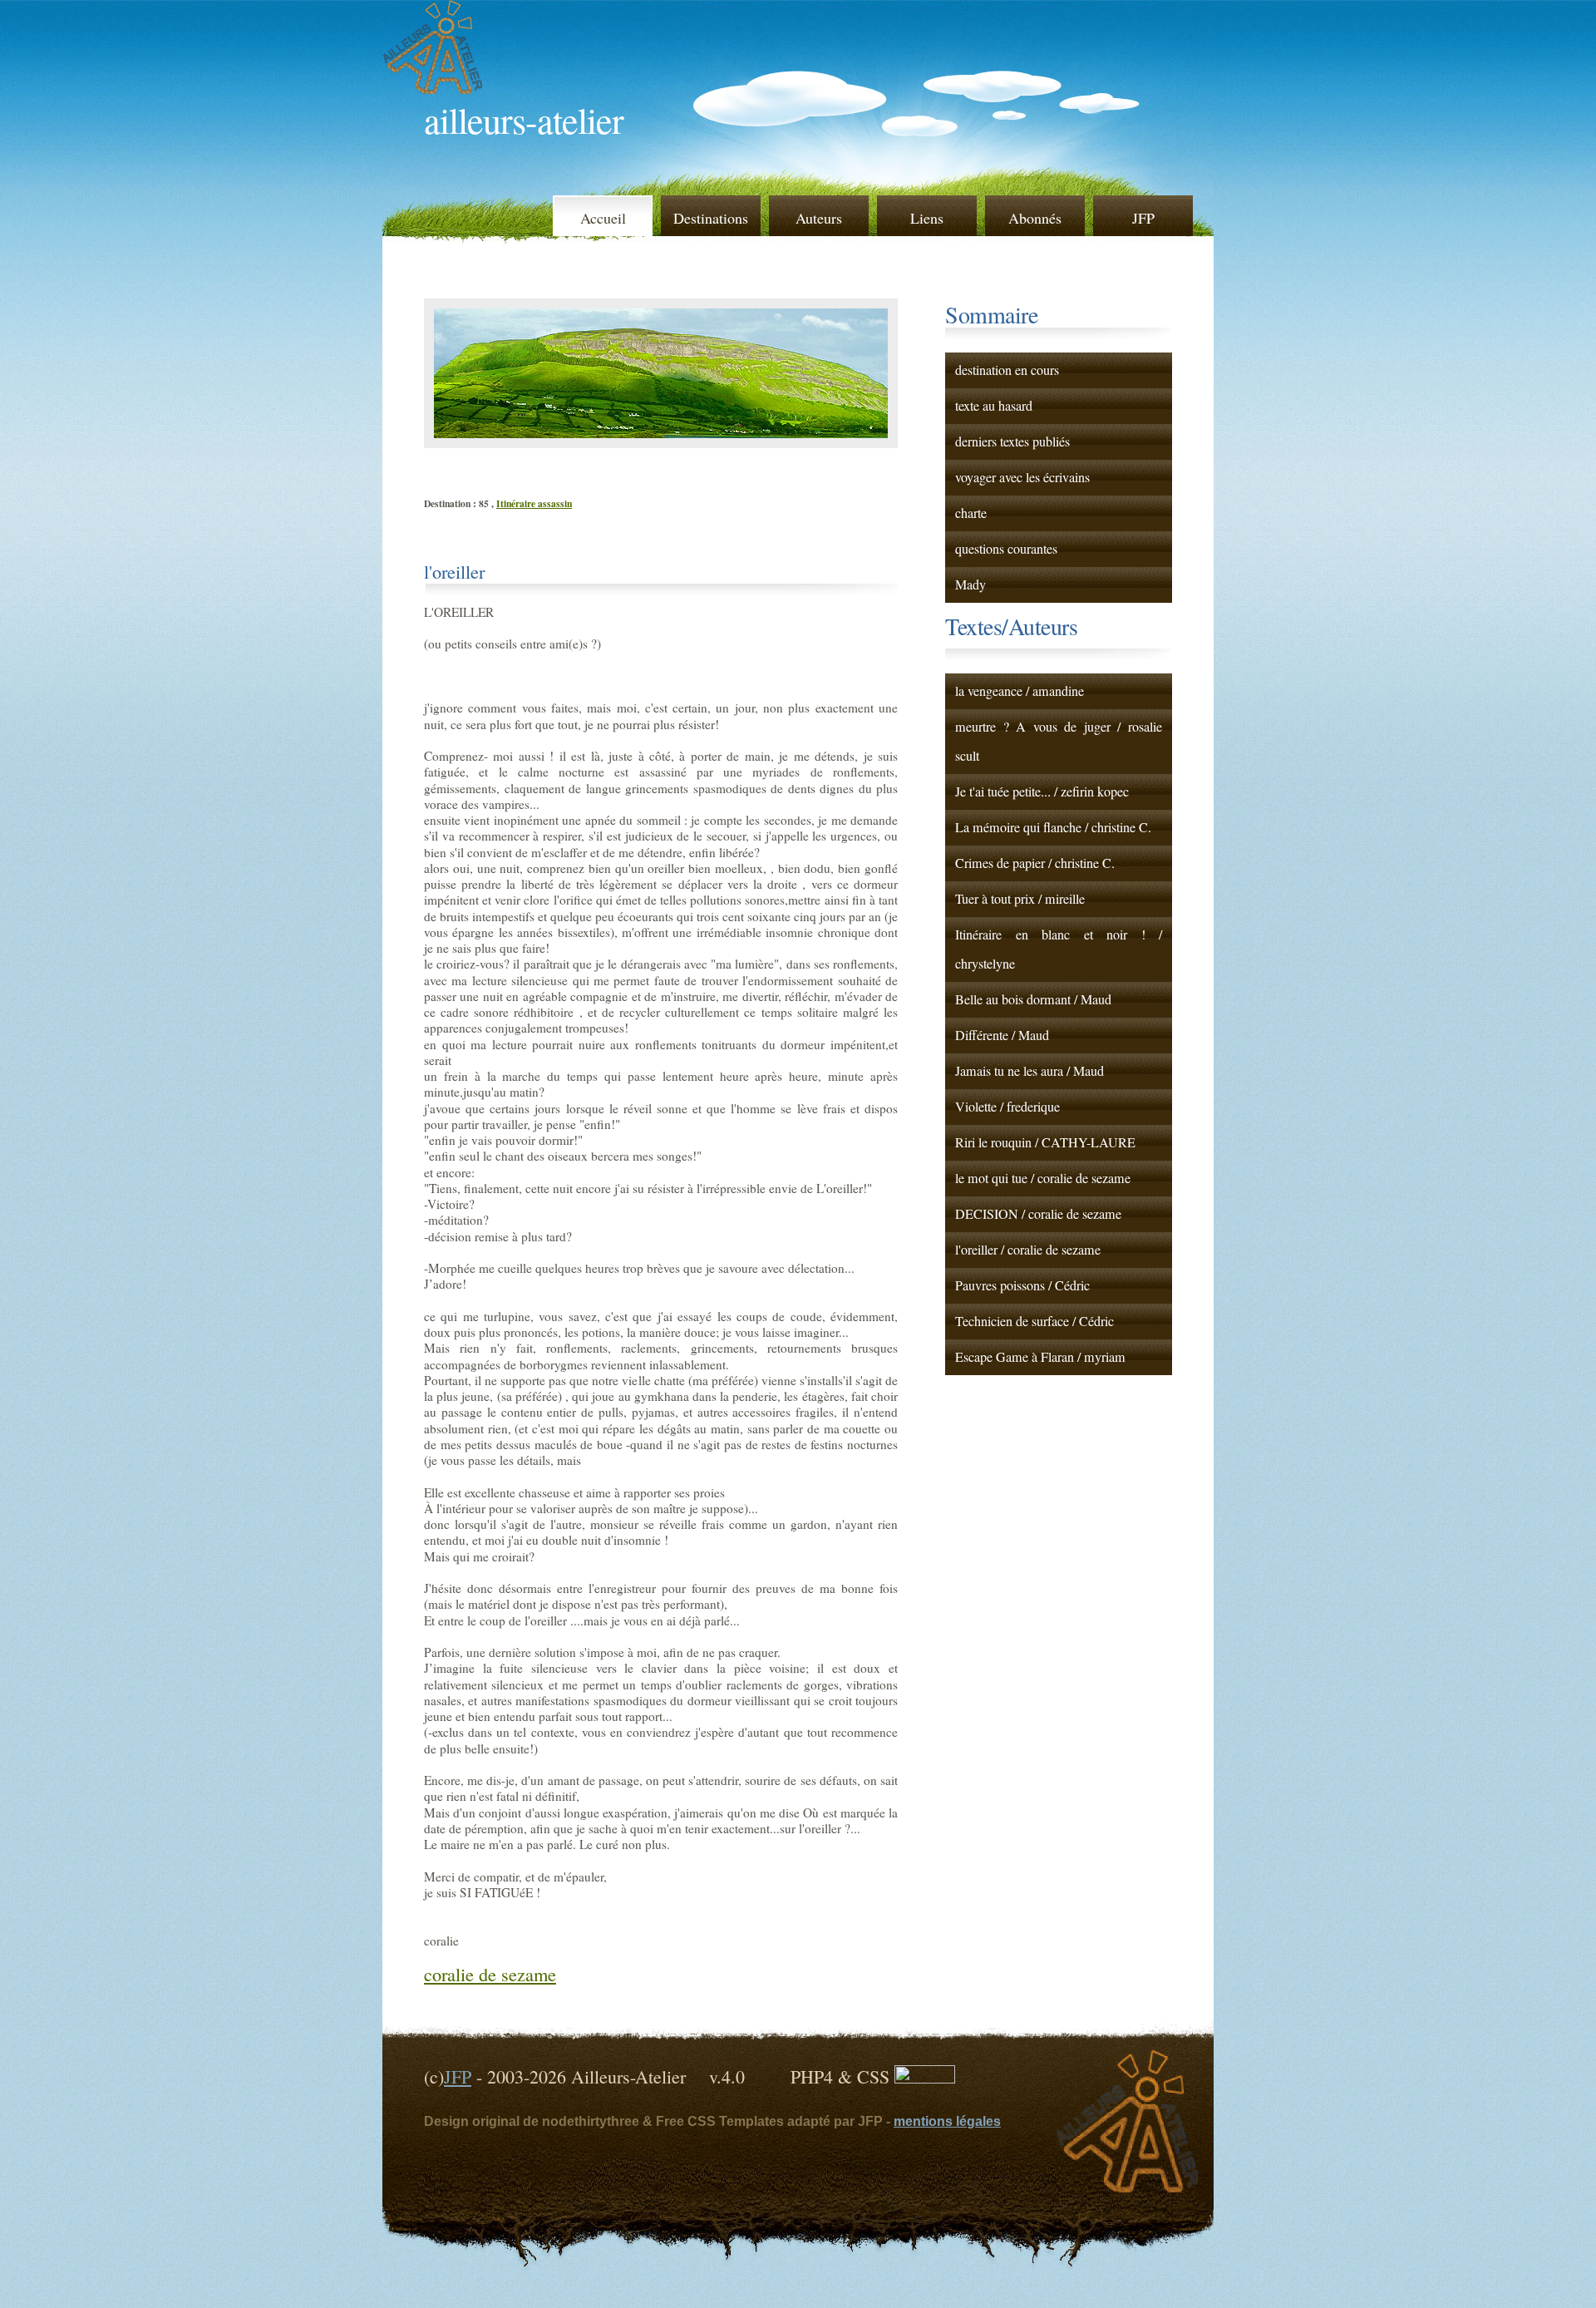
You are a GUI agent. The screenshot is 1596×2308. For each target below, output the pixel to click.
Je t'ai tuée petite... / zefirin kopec (1042, 792)
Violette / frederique (1007, 1107)
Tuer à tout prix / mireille (1020, 899)
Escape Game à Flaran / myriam (1040, 1357)
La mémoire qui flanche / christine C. (1053, 827)
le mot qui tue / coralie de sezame (1043, 1178)
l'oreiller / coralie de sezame (1028, 1250)
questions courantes (1006, 549)
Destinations (711, 218)
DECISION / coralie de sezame (1038, 1214)
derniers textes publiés (1012, 441)
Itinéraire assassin (534, 503)
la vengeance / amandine (1020, 691)
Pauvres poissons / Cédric (1022, 1285)
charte (971, 513)
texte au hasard (994, 406)
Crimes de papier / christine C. (1035, 863)
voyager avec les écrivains (1022, 477)
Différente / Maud (1002, 1035)
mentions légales (947, 2121)
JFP (1143, 218)
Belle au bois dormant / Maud (1033, 999)
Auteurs (819, 218)
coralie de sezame (490, 1974)
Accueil (603, 218)
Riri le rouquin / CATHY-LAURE (1045, 1142)
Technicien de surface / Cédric (1034, 1321)
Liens (927, 218)
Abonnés (1035, 218)
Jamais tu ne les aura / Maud (1030, 1071)
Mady (970, 584)
